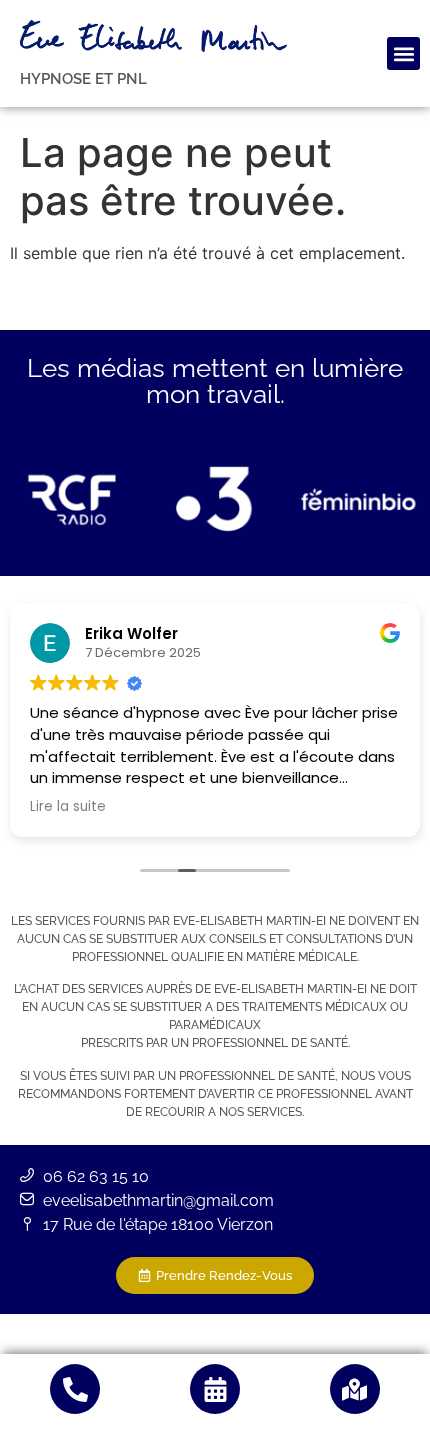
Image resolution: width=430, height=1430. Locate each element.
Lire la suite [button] (68, 807)
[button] (403, 53)
